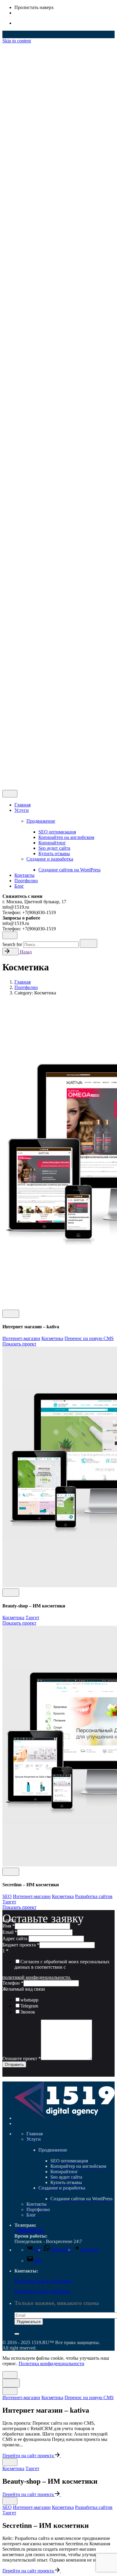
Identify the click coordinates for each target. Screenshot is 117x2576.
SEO (7, 1896)
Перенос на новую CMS (89, 1338)
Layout (9, 1920)
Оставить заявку (31, 782)
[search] (88, 943)
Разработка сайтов (94, 1896)
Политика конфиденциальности (51, 2363)
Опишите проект (22, 2058)
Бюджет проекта (21, 1945)
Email (10, 1932)
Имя (9, 1926)
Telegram (29, 2006)
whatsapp (29, 2000)
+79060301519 (29, 2231)
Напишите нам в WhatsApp (42, 2291)
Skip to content (17, 41)
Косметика (52, 1338)
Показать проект (19, 1344)
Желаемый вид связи (24, 1989)
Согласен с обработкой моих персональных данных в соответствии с (62, 1964)
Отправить (14, 2064)
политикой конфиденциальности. (37, 1977)
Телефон (13, 1983)
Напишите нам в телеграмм (43, 2281)
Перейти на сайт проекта (29, 2456)
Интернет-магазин (21, 1338)
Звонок (28, 2012)
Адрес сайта (15, 1938)
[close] (10, 654)
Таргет (32, 1618)
